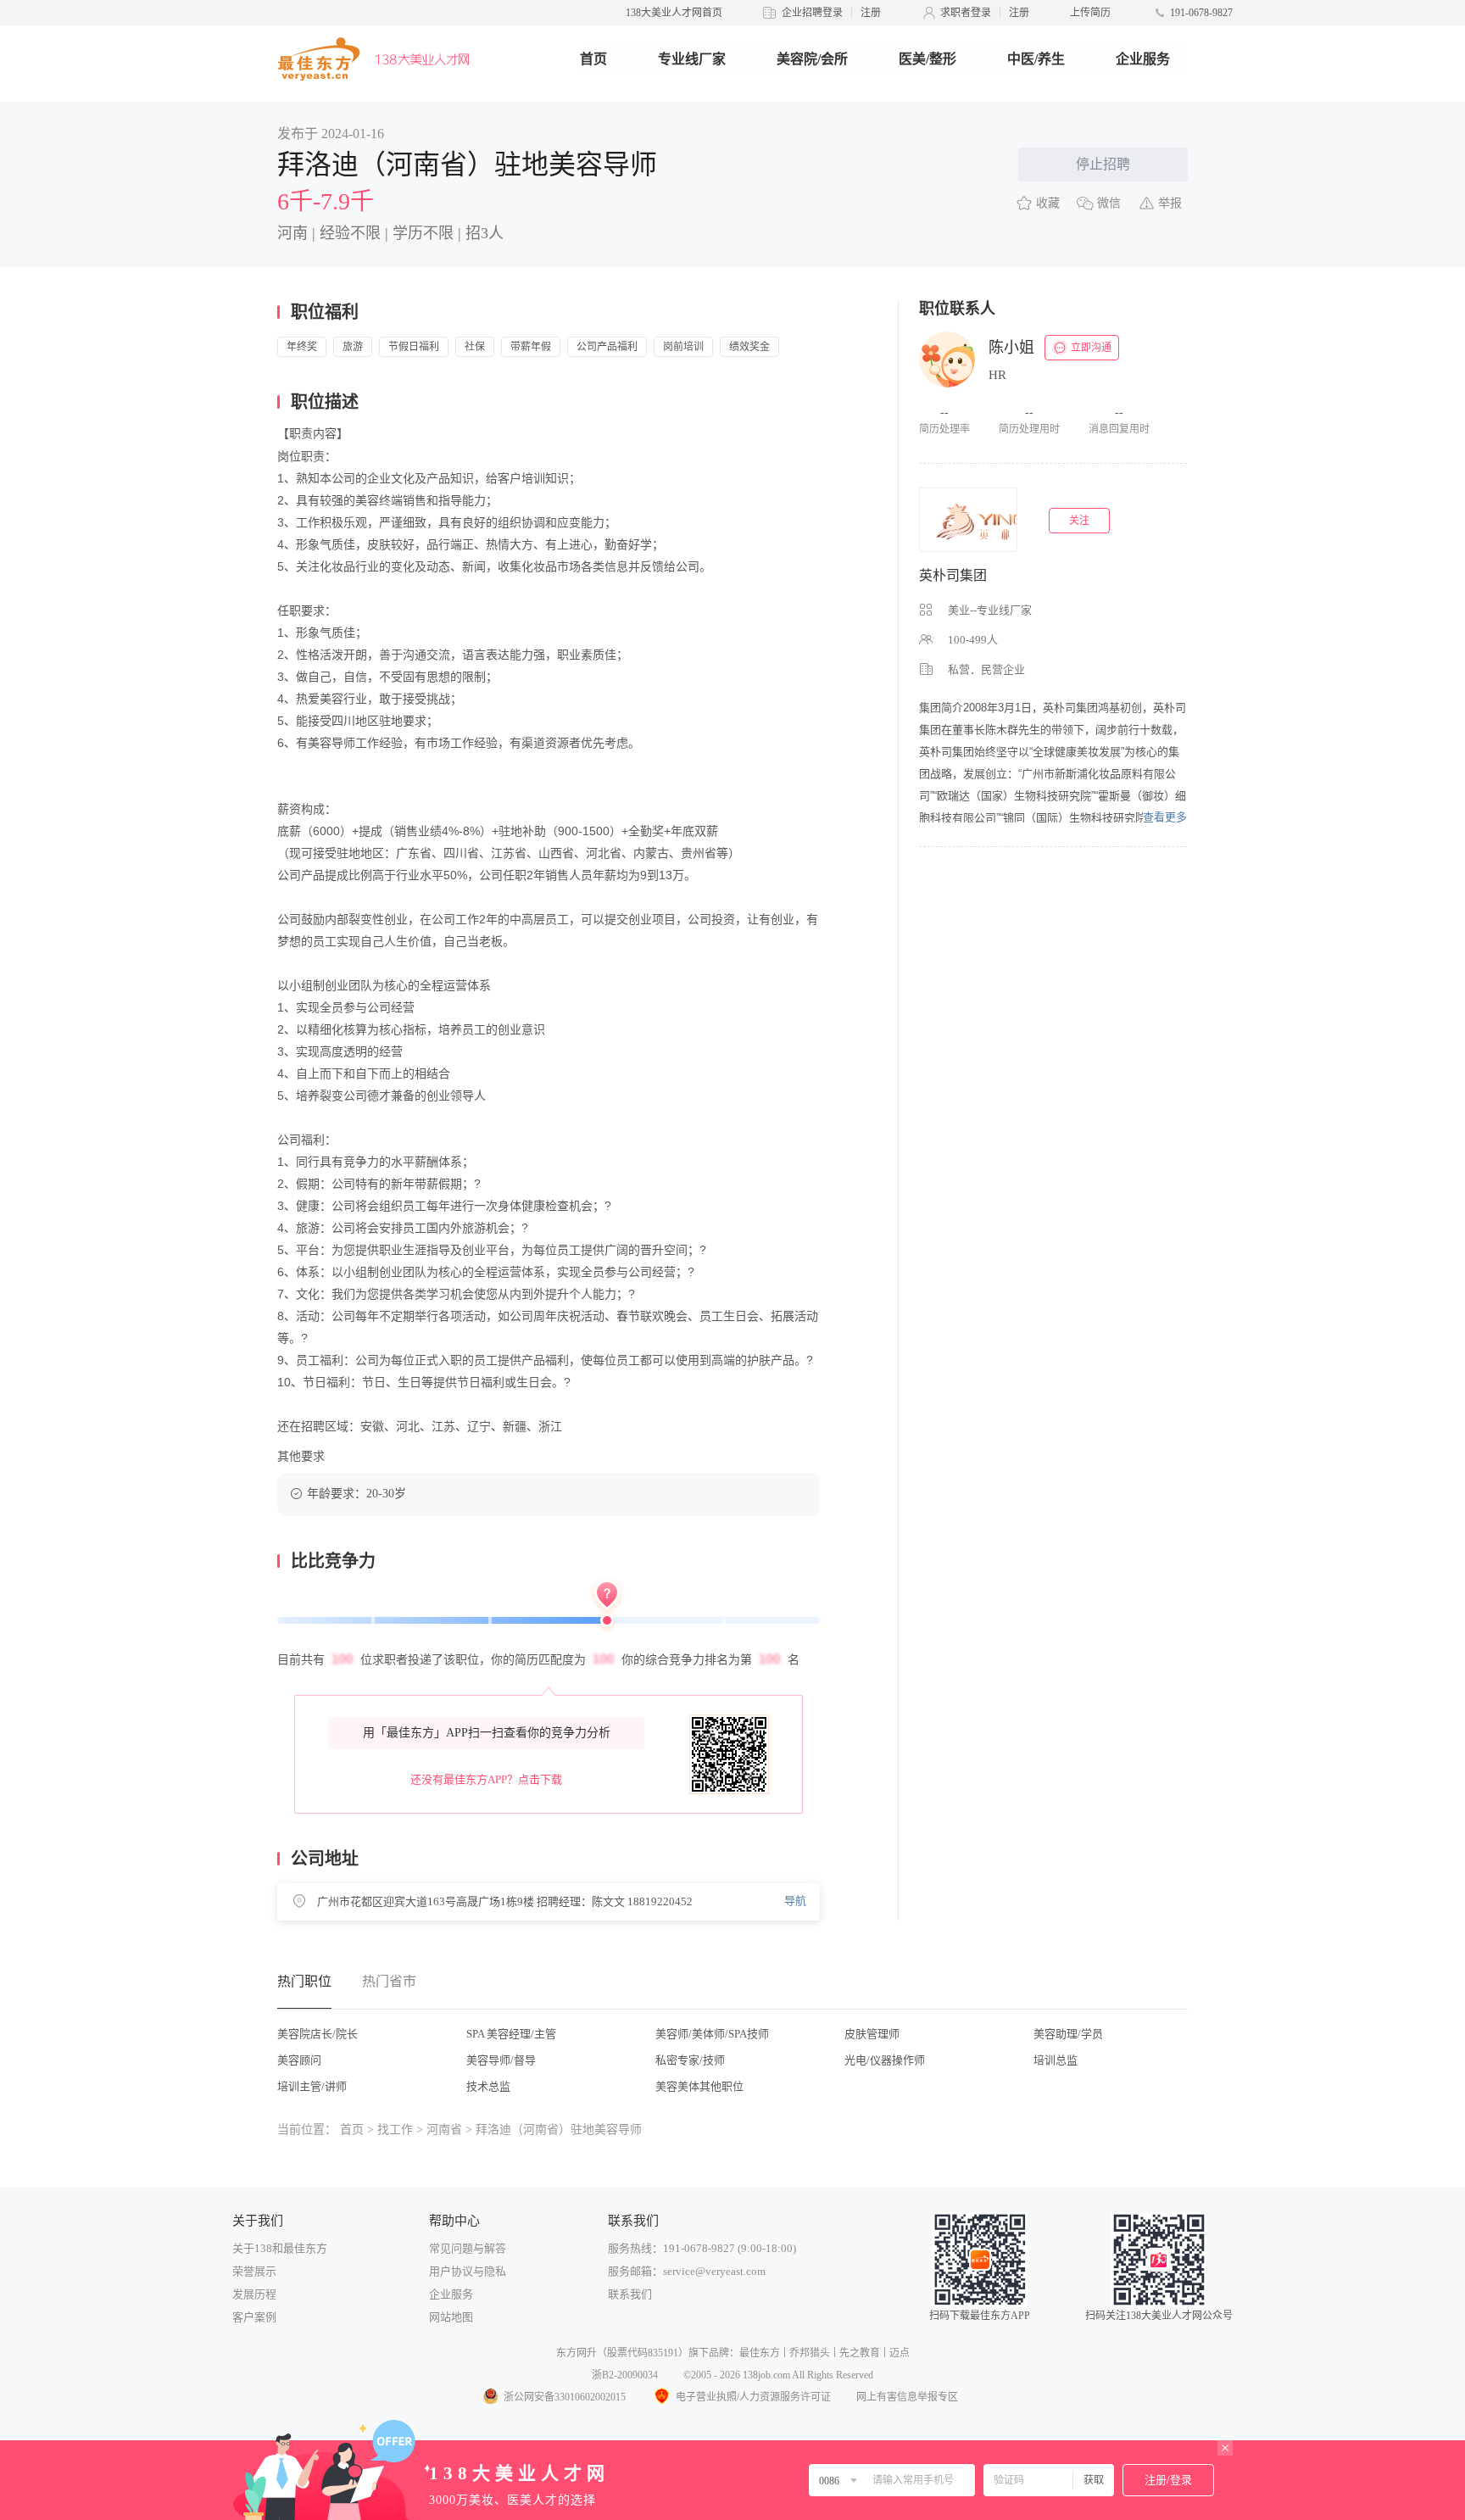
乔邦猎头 (810, 2353)
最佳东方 (760, 2353)
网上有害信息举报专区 (907, 2397)
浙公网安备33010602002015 (565, 2397)
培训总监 (1056, 2060)
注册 (871, 13)
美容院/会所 (812, 59)
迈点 (900, 2353)
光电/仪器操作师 (885, 2060)
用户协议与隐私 (468, 2271)
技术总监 (488, 2086)
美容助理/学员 (1068, 2034)
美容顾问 (299, 2060)
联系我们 (630, 2294)
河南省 (444, 2130)
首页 (593, 59)
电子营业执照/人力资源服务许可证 (753, 2397)
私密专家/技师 (690, 2060)
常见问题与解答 (468, 2248)
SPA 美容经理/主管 (511, 2034)
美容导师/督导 (501, 2060)
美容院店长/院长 (318, 2034)
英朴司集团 (953, 575)
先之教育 (860, 2353)
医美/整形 (927, 59)
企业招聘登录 (812, 13)
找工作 (395, 2130)
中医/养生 (1036, 59)
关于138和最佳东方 (280, 2248)
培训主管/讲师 (312, 2086)
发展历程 (254, 2294)
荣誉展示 (254, 2271)
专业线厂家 (692, 59)
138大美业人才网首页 (674, 13)
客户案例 (254, 2317)
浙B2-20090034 (625, 2375)
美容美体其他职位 (699, 2086)
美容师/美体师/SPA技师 (712, 2034)
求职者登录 (966, 13)
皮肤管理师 (872, 2034)
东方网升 (577, 2353)
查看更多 (1165, 817)
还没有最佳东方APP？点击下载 (486, 1779)
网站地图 (451, 2317)
